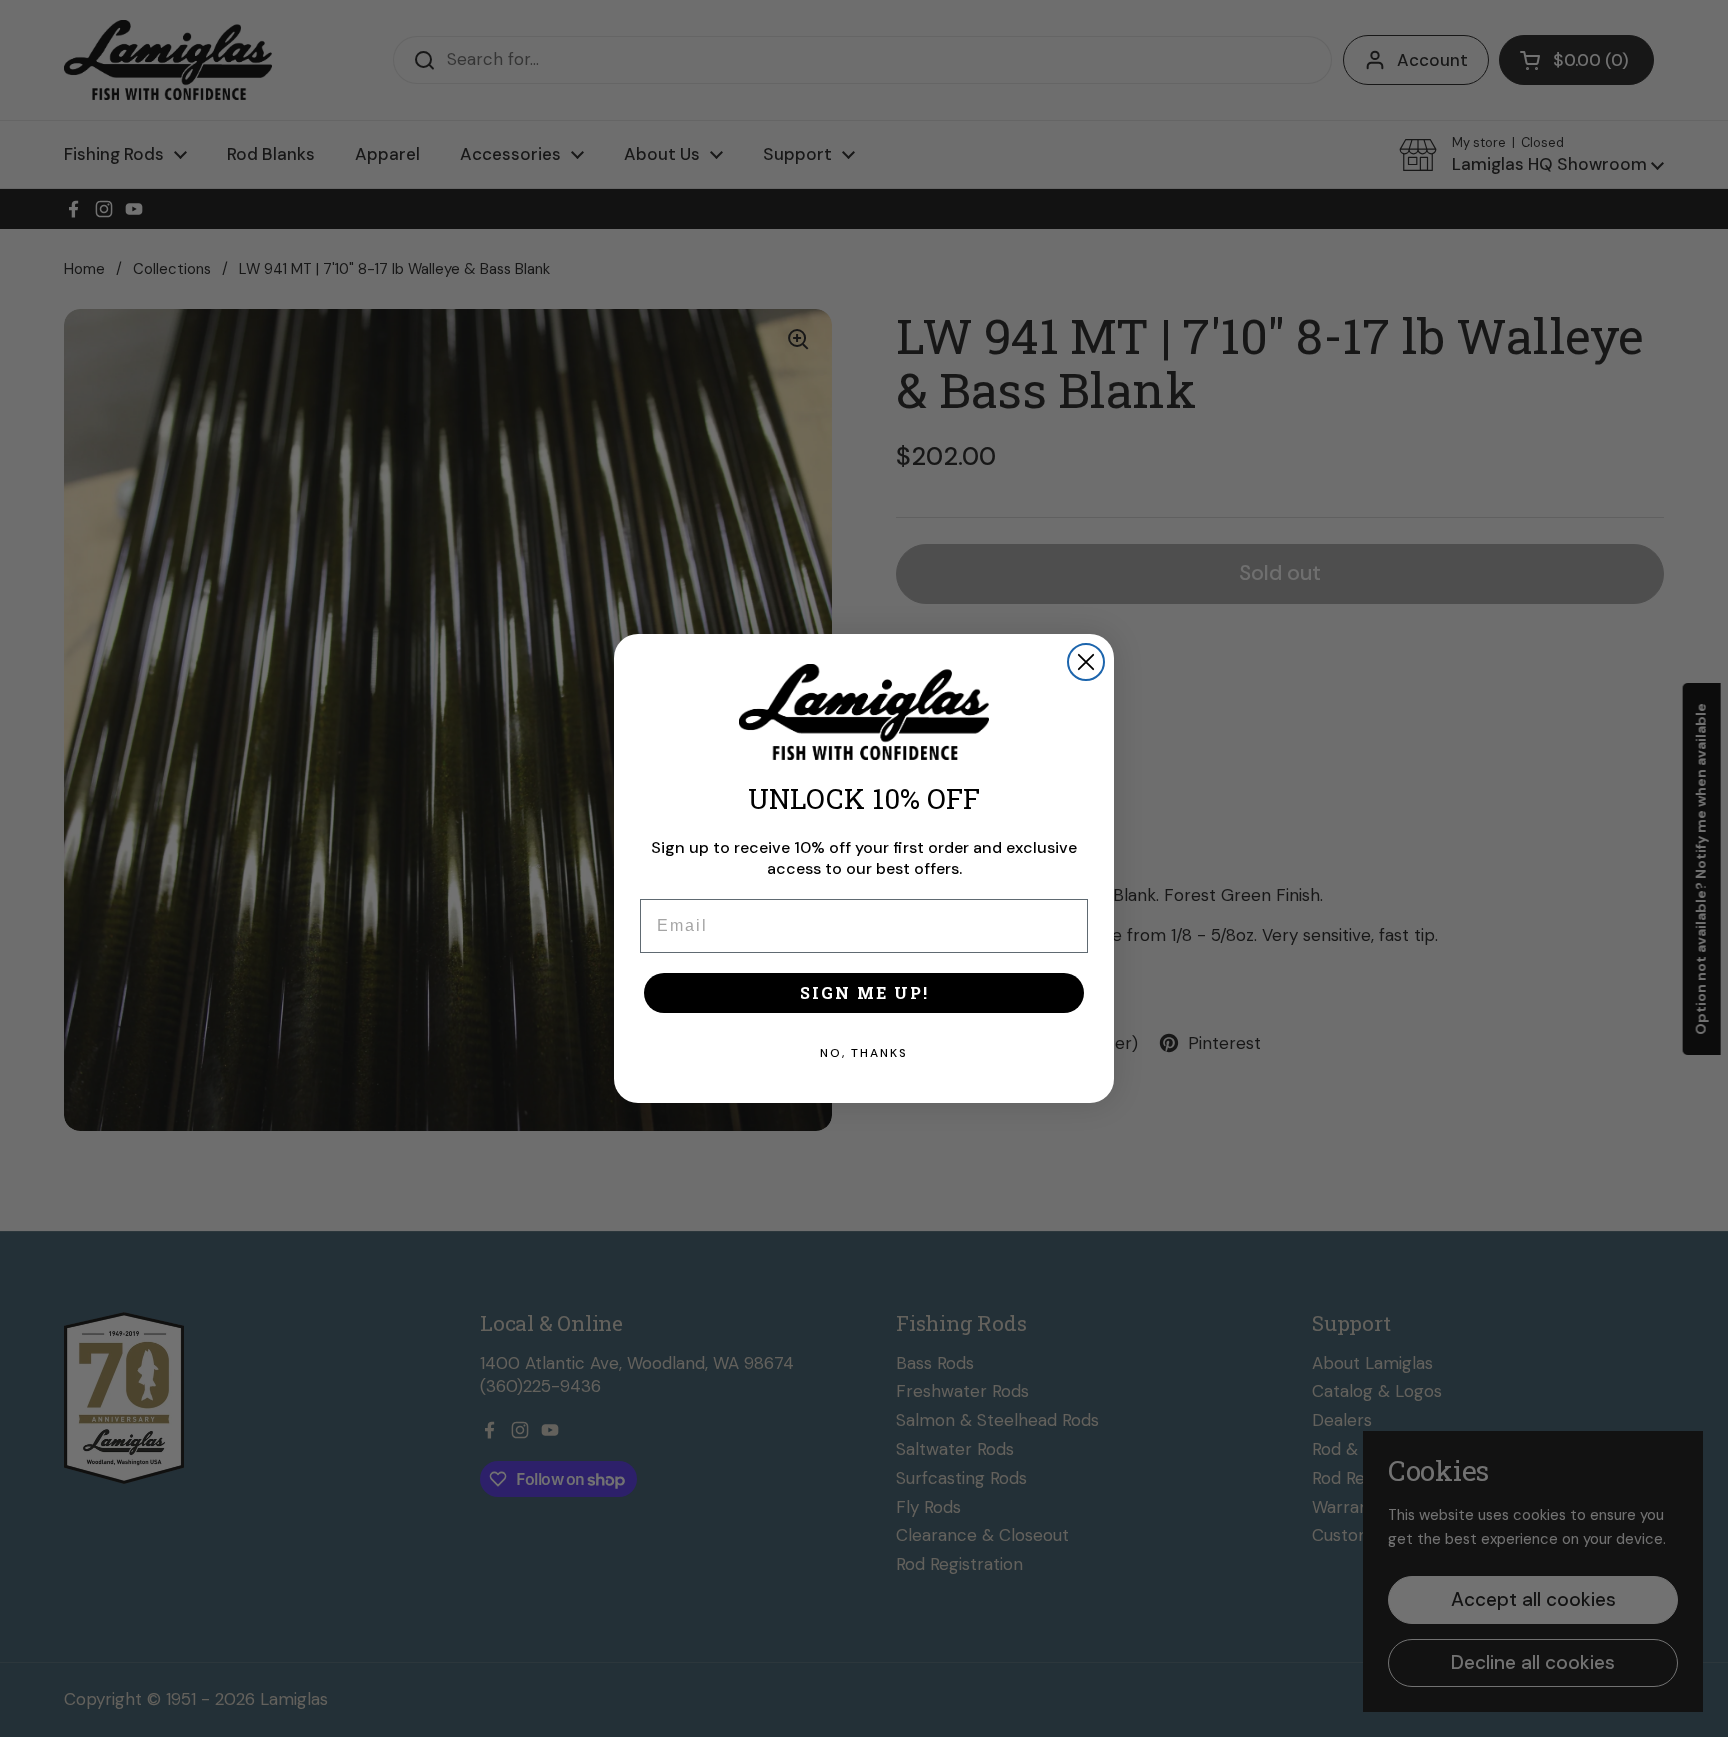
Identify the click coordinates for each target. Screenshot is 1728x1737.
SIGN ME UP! (864, 992)
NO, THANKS (864, 1053)
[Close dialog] (1086, 662)
